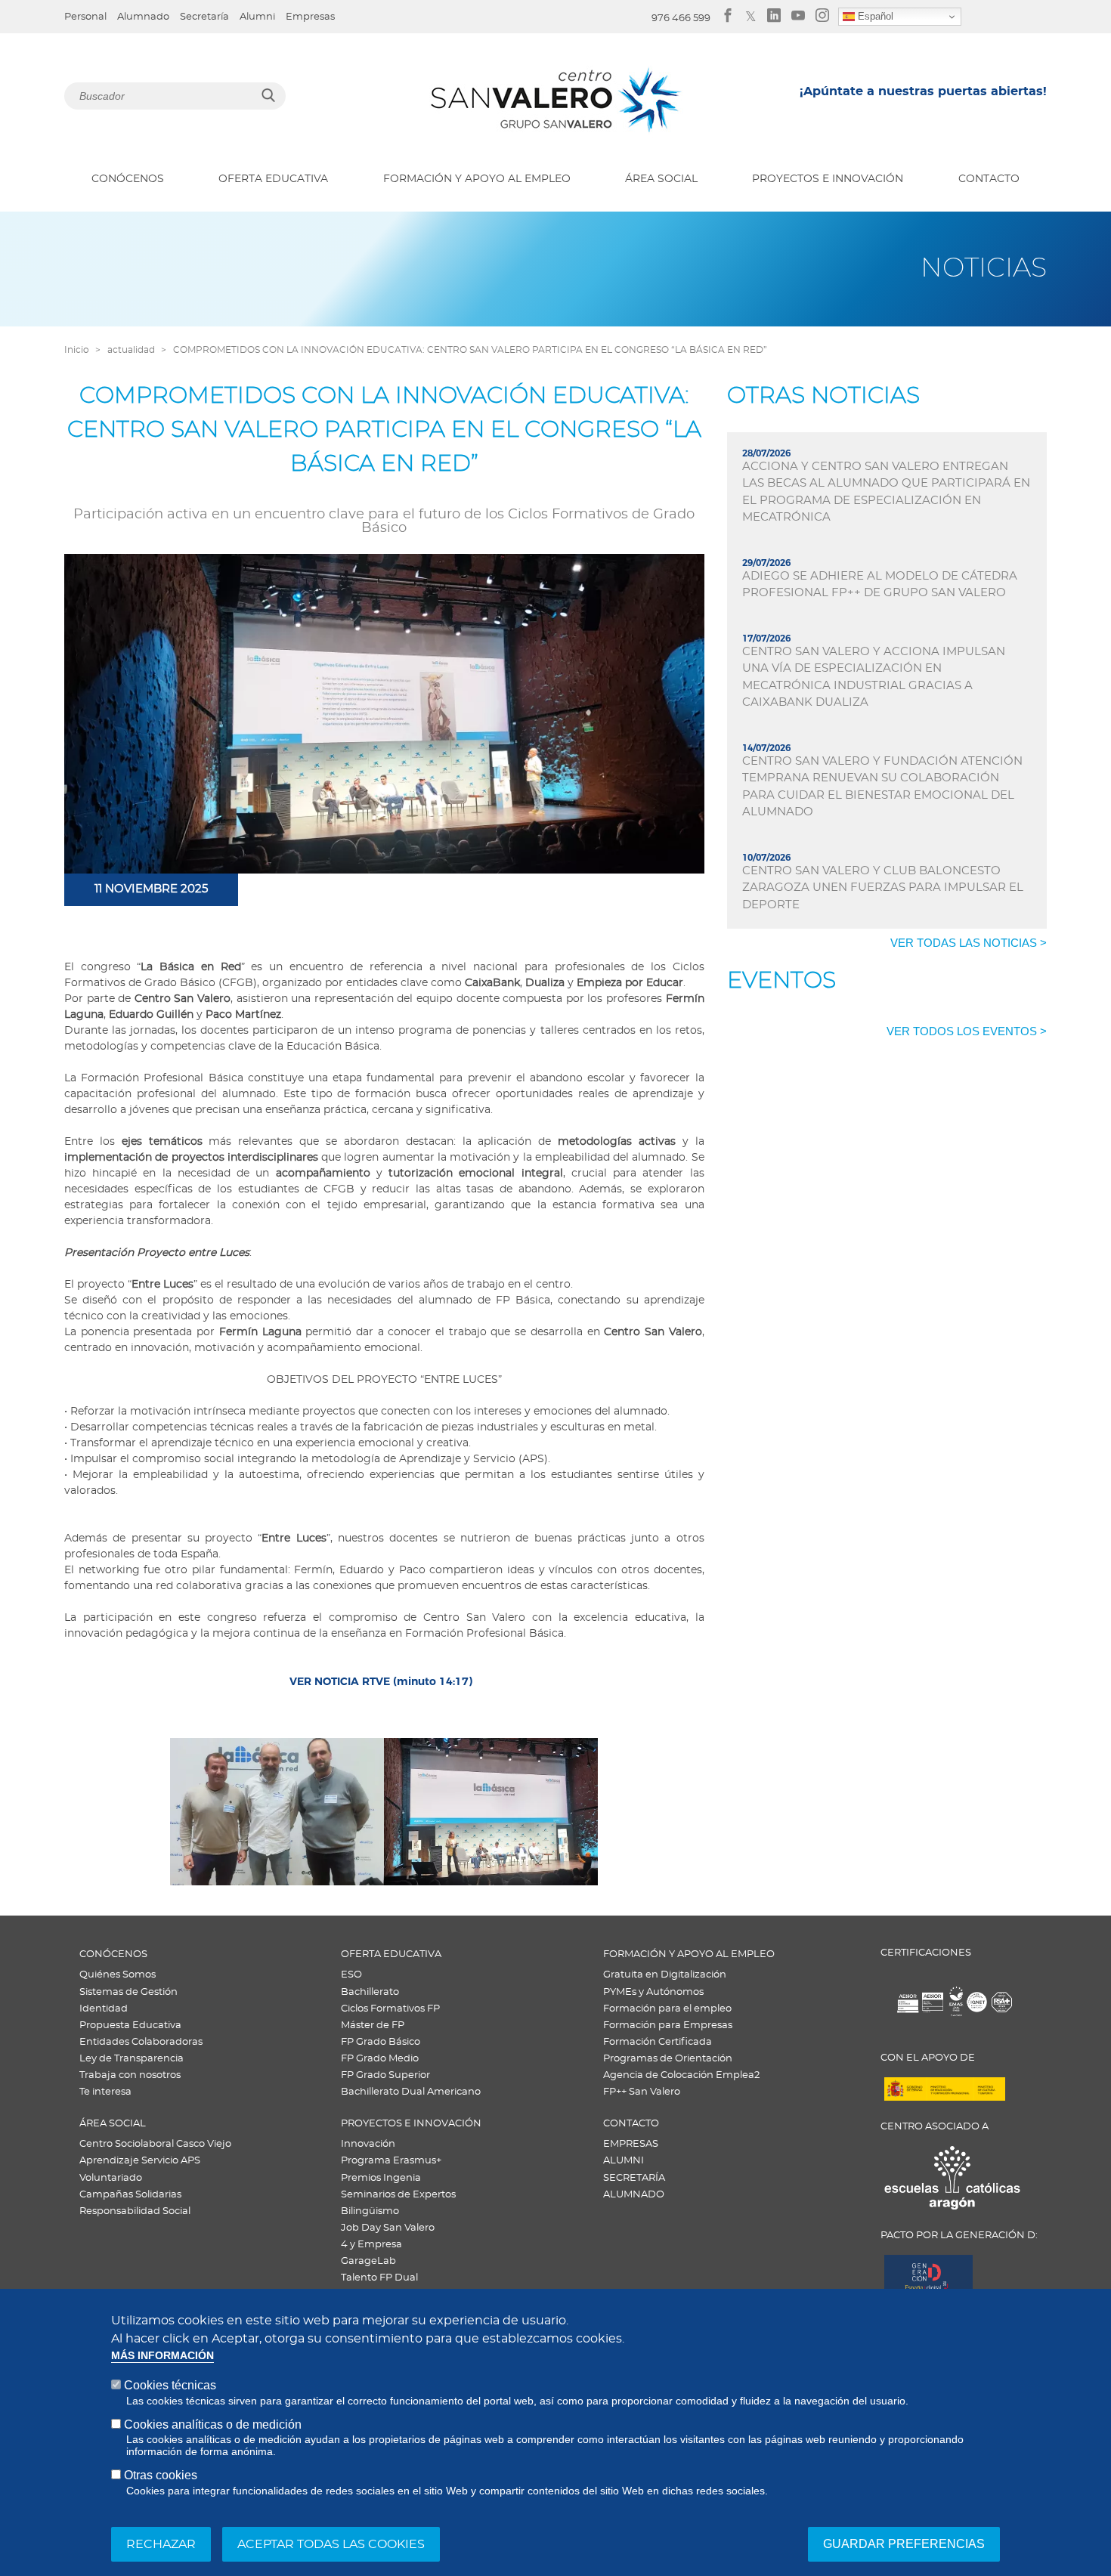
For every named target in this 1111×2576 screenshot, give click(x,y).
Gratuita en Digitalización (665, 1975)
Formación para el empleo (667, 2009)
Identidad (104, 2009)
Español (874, 16)
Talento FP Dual (379, 2278)
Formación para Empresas (668, 2026)
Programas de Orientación (668, 2059)
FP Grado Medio (380, 2059)
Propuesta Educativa (130, 2026)
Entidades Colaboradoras (141, 2042)
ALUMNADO (634, 2195)
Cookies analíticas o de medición (213, 2424)
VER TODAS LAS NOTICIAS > (969, 943)
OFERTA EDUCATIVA (273, 179)
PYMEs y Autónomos (653, 1992)
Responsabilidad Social (135, 2211)
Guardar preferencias (904, 2543)
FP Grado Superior (385, 2075)
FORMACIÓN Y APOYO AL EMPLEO (477, 179)
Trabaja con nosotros (130, 2075)
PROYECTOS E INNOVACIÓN (828, 179)
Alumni (257, 17)
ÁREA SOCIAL (661, 179)
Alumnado (143, 17)
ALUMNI (624, 2161)
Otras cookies (161, 2475)
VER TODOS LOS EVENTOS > (967, 1031)
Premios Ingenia (381, 2178)
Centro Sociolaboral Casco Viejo (155, 2144)
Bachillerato (370, 1992)
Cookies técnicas (170, 2385)
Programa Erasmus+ (391, 2161)
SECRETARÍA (634, 2178)
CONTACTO (989, 179)
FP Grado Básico (381, 2042)
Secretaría (204, 17)
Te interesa (105, 2092)
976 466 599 (681, 19)
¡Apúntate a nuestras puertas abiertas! (923, 91)
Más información (162, 2356)
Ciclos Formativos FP (390, 2009)
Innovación (368, 2144)
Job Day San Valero (388, 2228)
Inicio (77, 350)
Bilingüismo (370, 2211)
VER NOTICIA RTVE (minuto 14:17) (381, 1681)
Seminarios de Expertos (398, 2195)
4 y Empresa (371, 2245)
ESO (351, 1975)
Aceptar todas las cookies (331, 2544)
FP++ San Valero (642, 2092)
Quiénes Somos (118, 1975)
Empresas (310, 17)
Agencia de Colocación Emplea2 (681, 2075)
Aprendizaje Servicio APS (140, 2161)
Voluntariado (111, 2178)
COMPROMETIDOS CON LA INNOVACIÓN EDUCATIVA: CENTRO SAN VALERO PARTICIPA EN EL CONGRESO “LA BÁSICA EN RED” (470, 350)
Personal (85, 17)
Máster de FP (373, 2026)
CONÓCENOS (128, 179)
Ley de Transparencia (132, 2059)
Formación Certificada (658, 2042)
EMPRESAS (631, 2144)
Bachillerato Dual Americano (411, 2092)
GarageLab (368, 2261)
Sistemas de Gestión (128, 1992)
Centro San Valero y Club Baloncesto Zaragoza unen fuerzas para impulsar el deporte (883, 888)
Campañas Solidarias (130, 2195)
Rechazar (161, 2544)
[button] (277, 1812)
